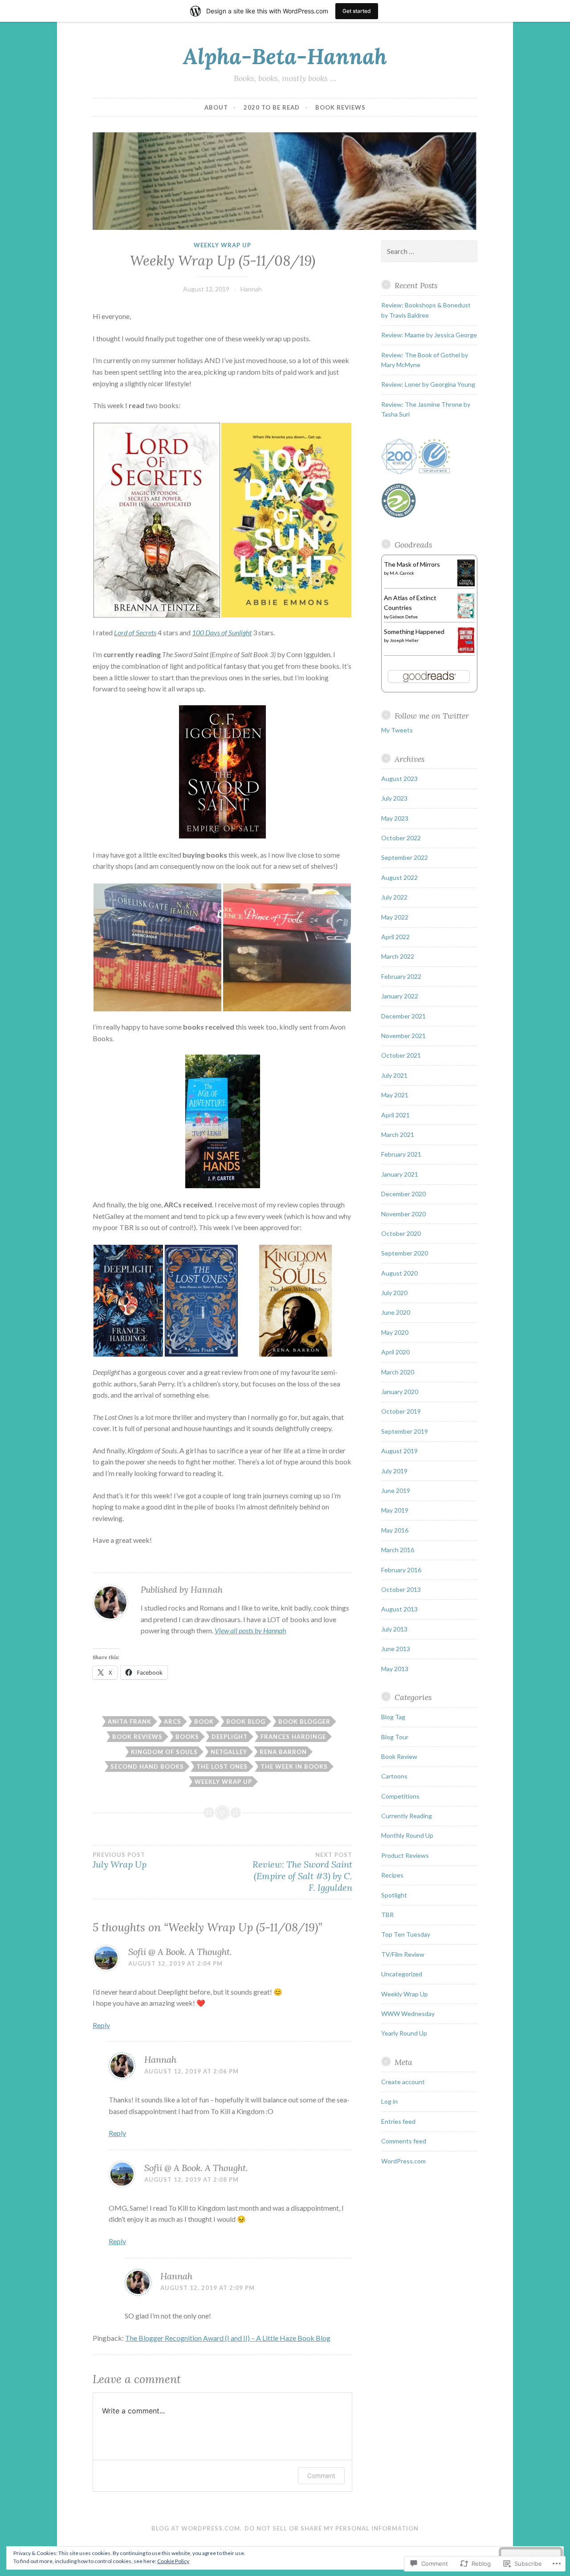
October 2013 (401, 1589)
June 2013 (396, 1649)
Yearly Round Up (404, 2033)
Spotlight (394, 1895)
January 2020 (400, 1392)
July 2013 (394, 1629)
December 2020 (403, 1194)
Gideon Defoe (404, 617)
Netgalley (229, 1752)
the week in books (294, 1766)
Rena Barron (283, 1752)
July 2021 (394, 1075)
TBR (387, 1915)
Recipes (392, 1875)
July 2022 (394, 897)
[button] (157, 520)
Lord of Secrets (135, 632)
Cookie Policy (173, 2561)
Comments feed (404, 2141)
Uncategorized (402, 1974)
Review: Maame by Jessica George (429, 335)
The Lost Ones (222, 1766)
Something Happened (414, 632)
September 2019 (405, 1431)
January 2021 (400, 1174)
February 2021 (401, 1154)
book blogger (304, 1721)
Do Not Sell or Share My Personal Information (332, 2528)
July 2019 (394, 1471)
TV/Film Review (403, 1954)
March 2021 (398, 1135)
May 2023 (395, 818)
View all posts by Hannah (250, 1630)
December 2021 (403, 1016)
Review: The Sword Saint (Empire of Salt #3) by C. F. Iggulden (302, 1872)
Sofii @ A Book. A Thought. (180, 1952)
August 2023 (399, 779)
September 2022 (405, 857)
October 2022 (401, 838)
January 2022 (400, 996)
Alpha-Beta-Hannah (285, 56)
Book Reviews (340, 107)
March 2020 (398, 1372)
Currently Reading (407, 1816)
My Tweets (397, 730)
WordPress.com (403, 2161)
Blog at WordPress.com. (197, 2528)
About (216, 107)
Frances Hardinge (293, 1737)
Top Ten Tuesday (406, 1934)
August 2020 (399, 1273)
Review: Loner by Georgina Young (428, 384)
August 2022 (399, 877)
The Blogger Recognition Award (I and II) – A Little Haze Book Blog (228, 2338)
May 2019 (395, 1510)
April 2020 (395, 1352)
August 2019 (399, 1451)
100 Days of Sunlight (222, 632)
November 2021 (403, 1036)
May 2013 (395, 1669)
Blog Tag (393, 1717)
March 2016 (398, 1550)
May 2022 (395, 917)
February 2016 (401, 1570)
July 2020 (394, 1293)
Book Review (399, 1756)
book (204, 1721)
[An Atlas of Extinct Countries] (466, 616)
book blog (246, 1721)
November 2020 (403, 1214)
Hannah (251, 289)
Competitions (400, 1796)
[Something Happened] (466, 651)
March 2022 (398, 956)
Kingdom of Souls (164, 1752)
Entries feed (398, 2121)
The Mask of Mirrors (412, 564)
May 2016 (395, 1530)
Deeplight (230, 1737)
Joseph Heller (404, 640)
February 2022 (401, 976)
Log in (389, 2101)
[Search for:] (429, 251)
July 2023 (394, 798)
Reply (101, 2025)
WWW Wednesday (408, 2014)
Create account (403, 2082)
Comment (321, 2476)
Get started (357, 11)
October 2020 (401, 1233)
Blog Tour (395, 1737)
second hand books (147, 1766)
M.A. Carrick (402, 573)
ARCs (173, 1721)
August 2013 (399, 1609)
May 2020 (395, 1332)
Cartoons (394, 1776)
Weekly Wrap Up (222, 245)
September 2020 (405, 1253)
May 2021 (395, 1095)
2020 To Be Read (272, 107)
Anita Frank (130, 1721)
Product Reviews (405, 1855)
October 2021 (401, 1055)
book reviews (137, 1737)
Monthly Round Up (407, 1835)
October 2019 (401, 1411)
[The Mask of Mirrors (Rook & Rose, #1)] (466, 584)
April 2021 (395, 1115)
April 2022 (395, 937)
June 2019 (396, 1490)
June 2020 (396, 1312)
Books (187, 1737)
